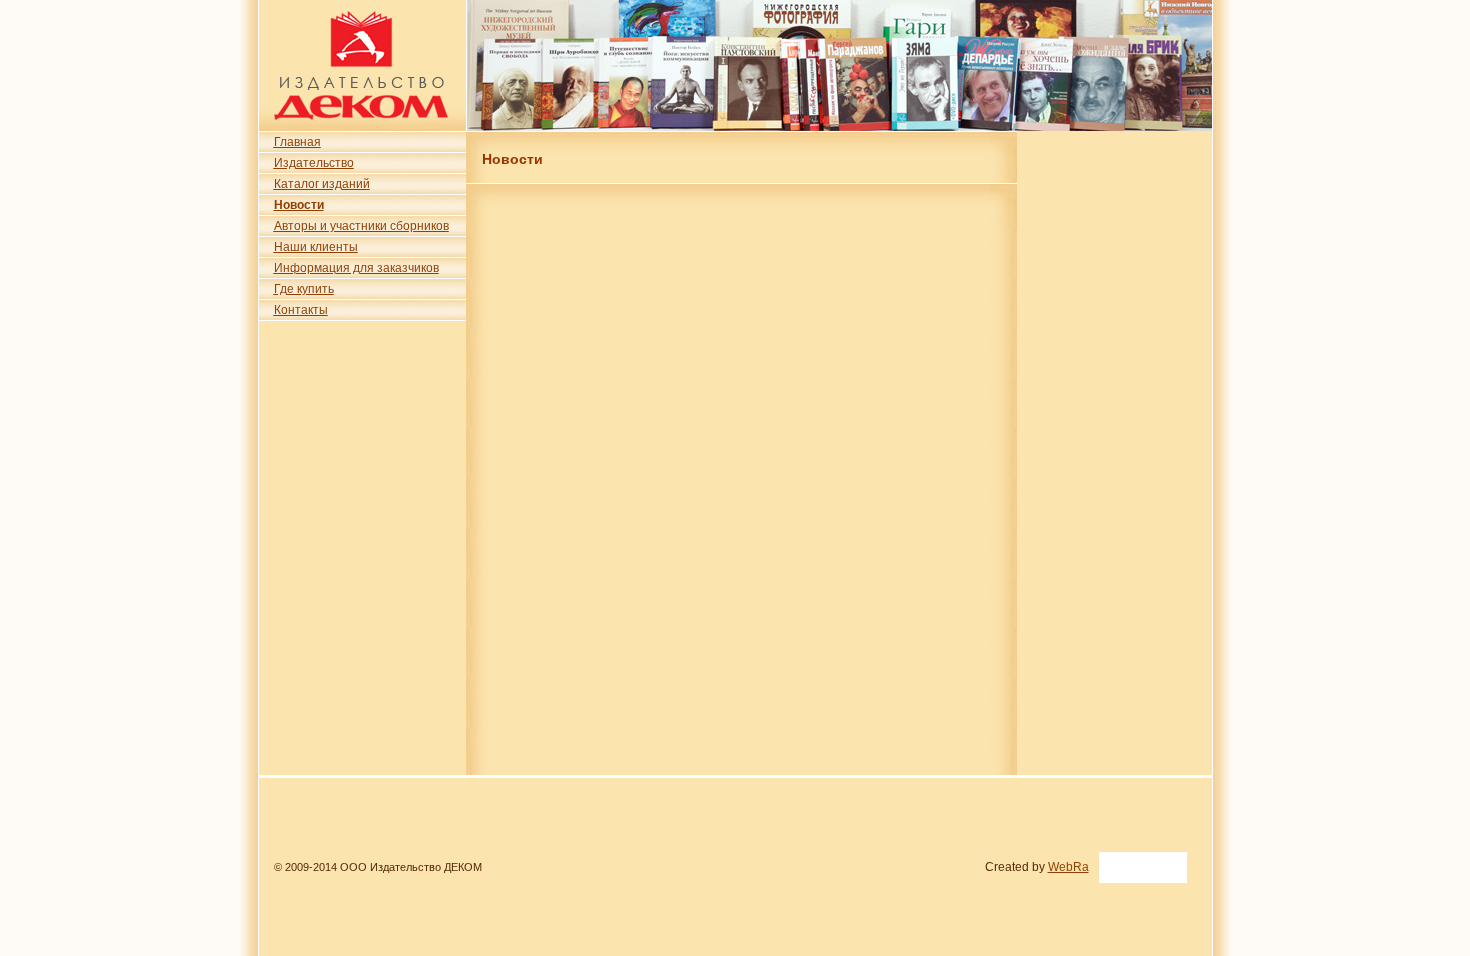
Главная (297, 142)
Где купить (304, 289)
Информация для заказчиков (356, 268)
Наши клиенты (316, 247)
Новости (299, 205)
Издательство (314, 163)
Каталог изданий (322, 184)
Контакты (301, 310)
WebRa (1068, 867)
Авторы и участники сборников (361, 226)
